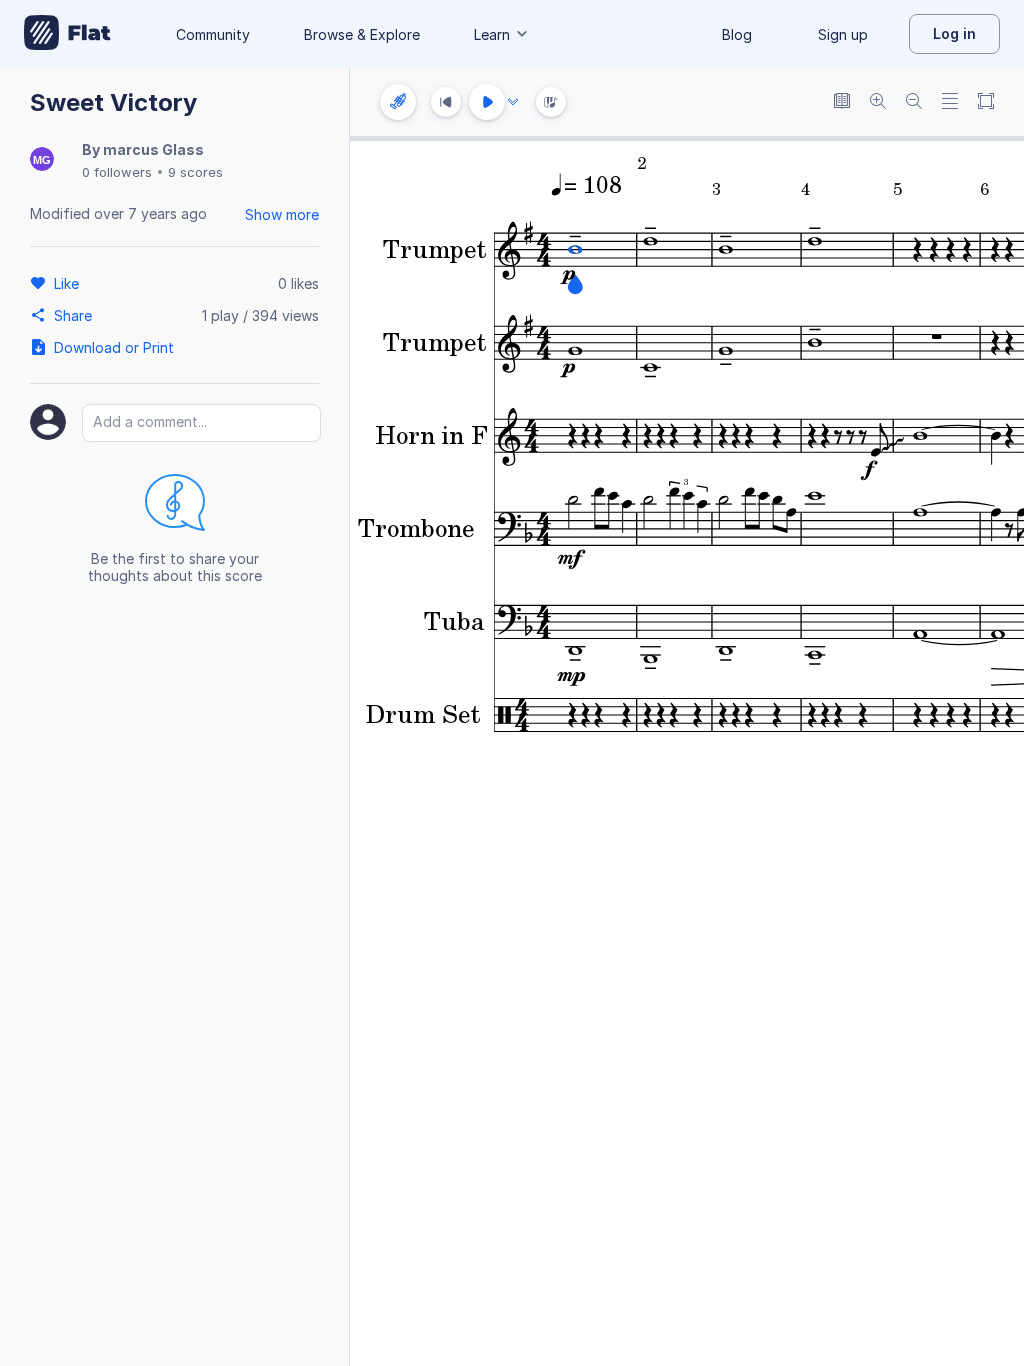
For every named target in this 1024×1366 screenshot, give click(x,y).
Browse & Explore (362, 34)
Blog (737, 34)
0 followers (117, 172)
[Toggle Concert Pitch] (842, 102)
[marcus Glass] (42, 160)
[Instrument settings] (398, 102)
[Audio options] (513, 102)
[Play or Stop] (487, 102)
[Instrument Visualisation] (551, 102)
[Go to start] (446, 102)
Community (213, 34)
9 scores (195, 172)
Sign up (843, 34)
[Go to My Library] (67, 34)
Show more (282, 214)
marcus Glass (153, 149)
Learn (492, 34)
